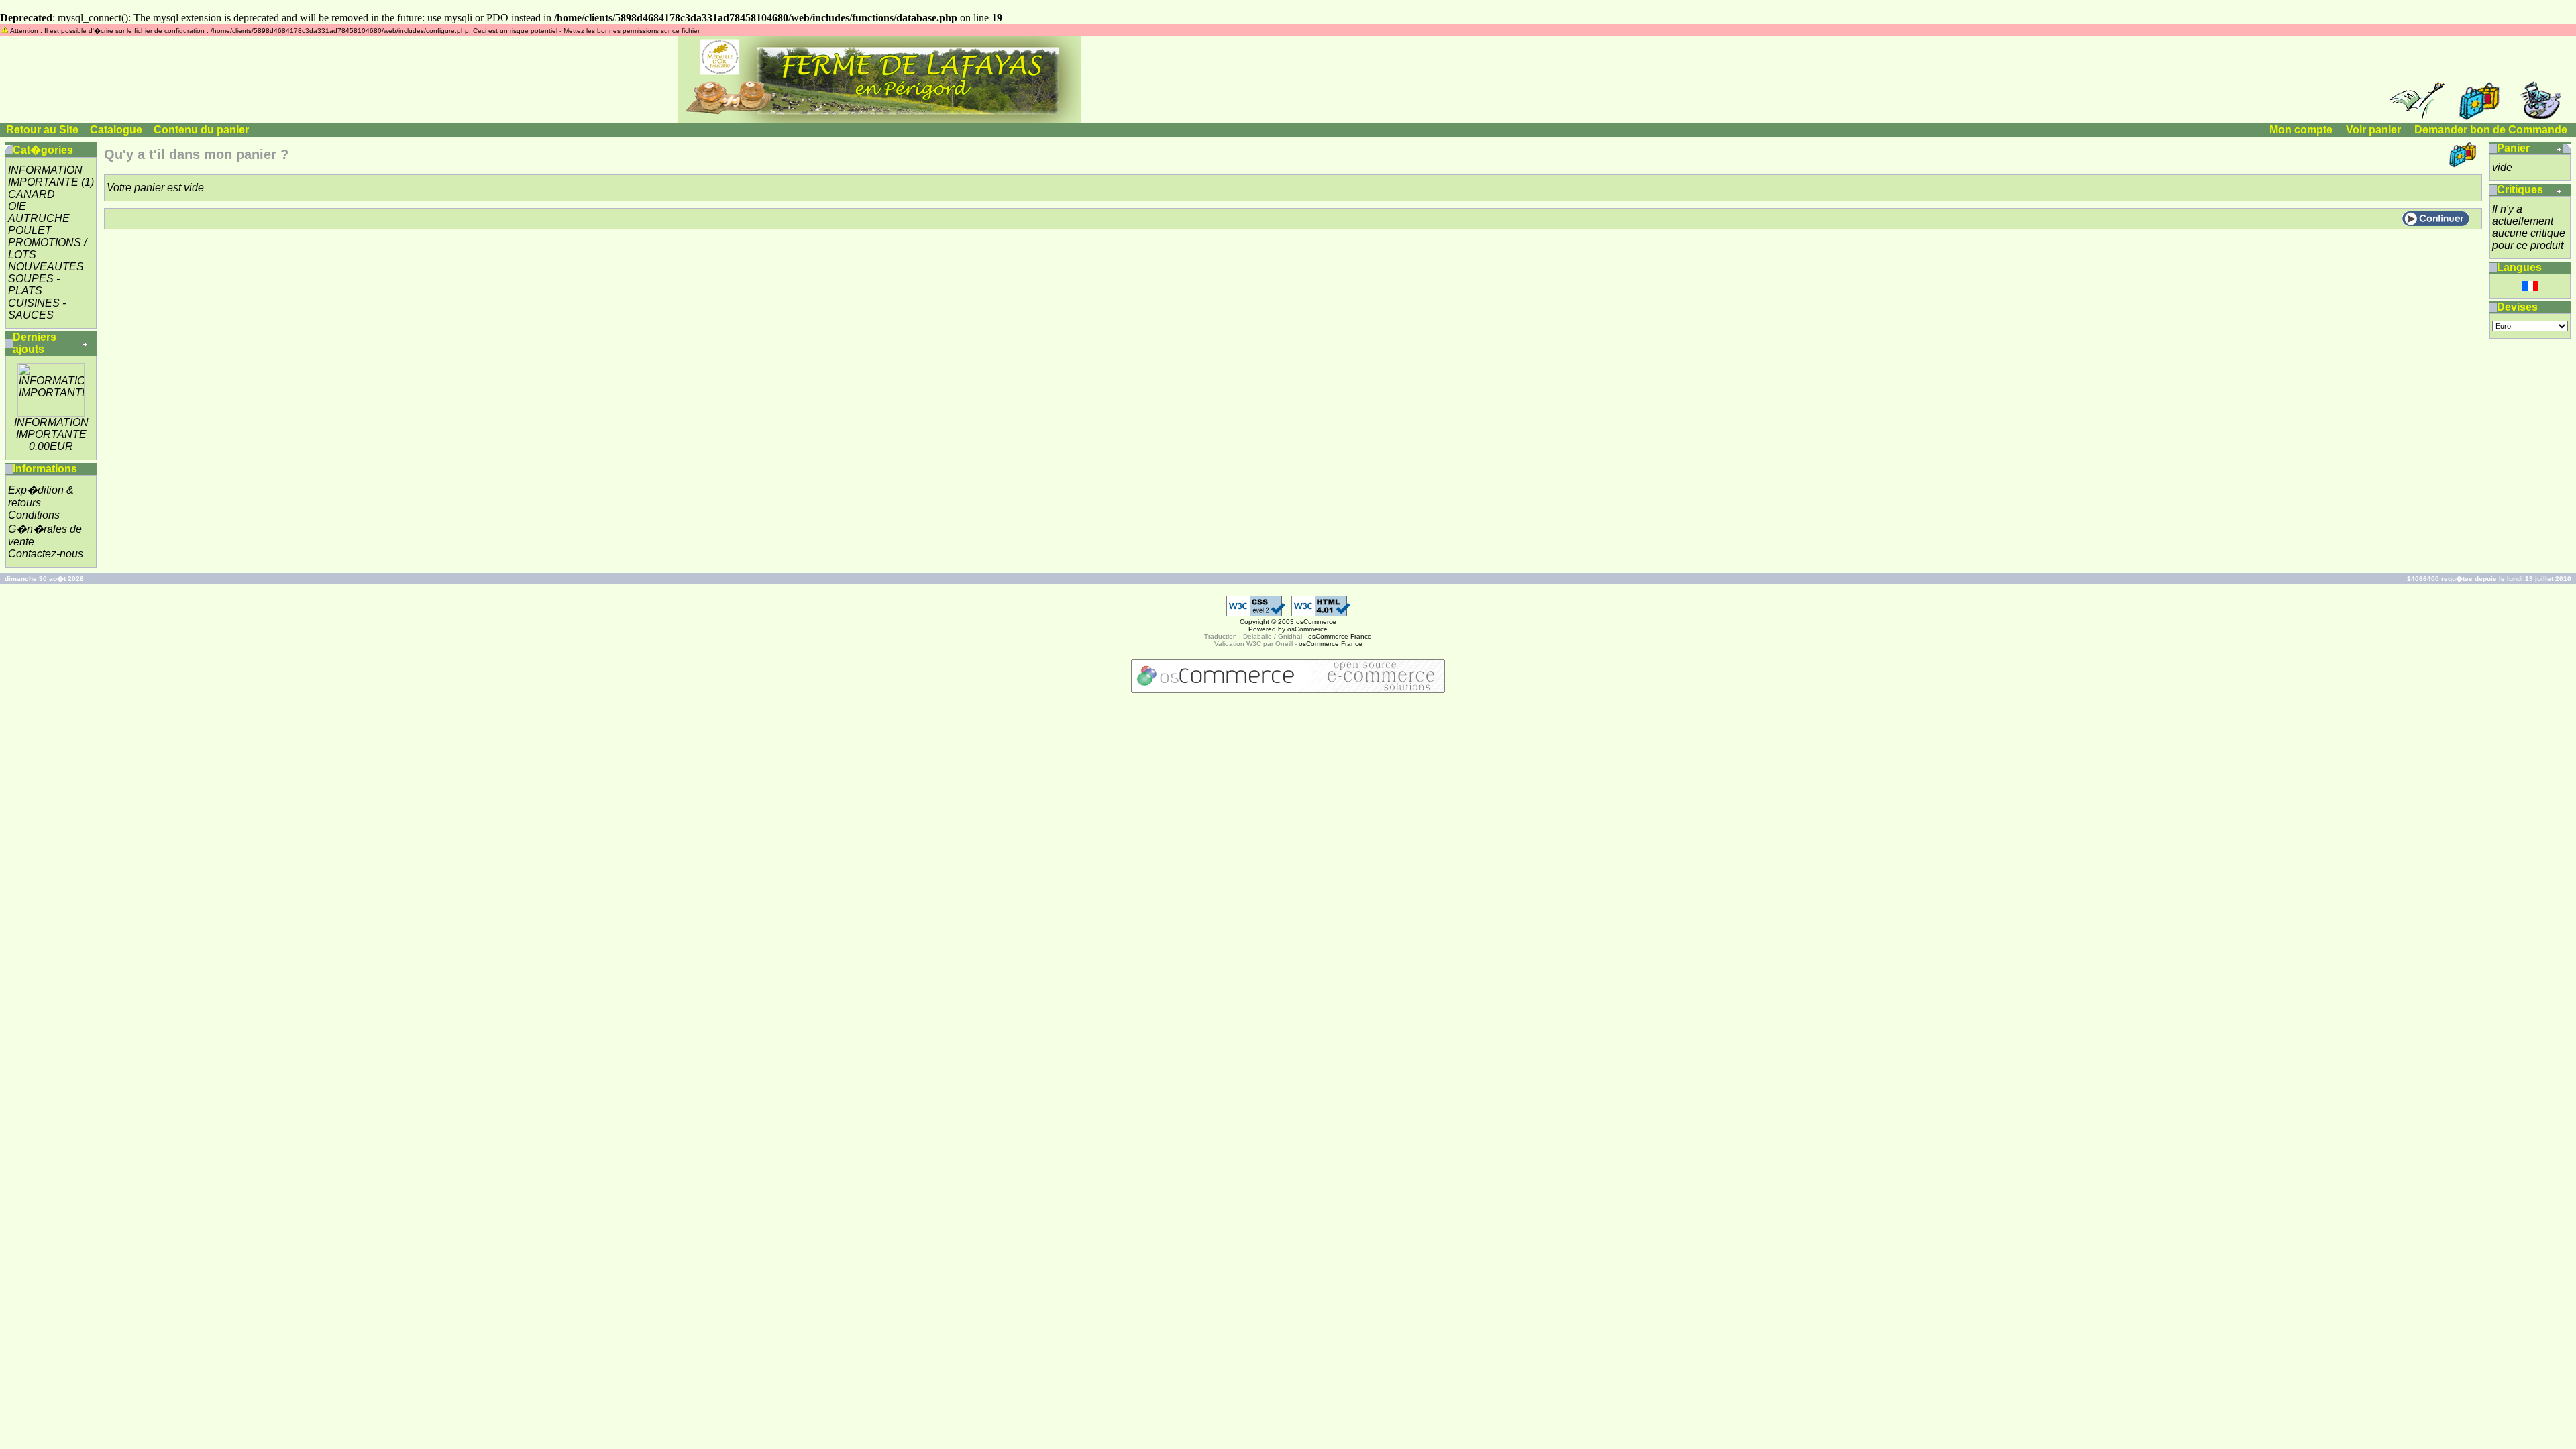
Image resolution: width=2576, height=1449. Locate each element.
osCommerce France (1340, 636)
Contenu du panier (201, 130)
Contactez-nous (46, 554)
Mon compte (2301, 130)
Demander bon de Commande (2491, 130)
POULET (30, 230)
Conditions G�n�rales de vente (45, 528)
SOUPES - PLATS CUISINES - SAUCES (37, 297)
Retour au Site (42, 130)
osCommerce (1316, 622)
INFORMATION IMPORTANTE (45, 176)
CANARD (32, 194)
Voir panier (2373, 130)
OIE (17, 206)
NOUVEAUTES (46, 267)
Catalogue (116, 130)
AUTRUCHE (39, 218)
